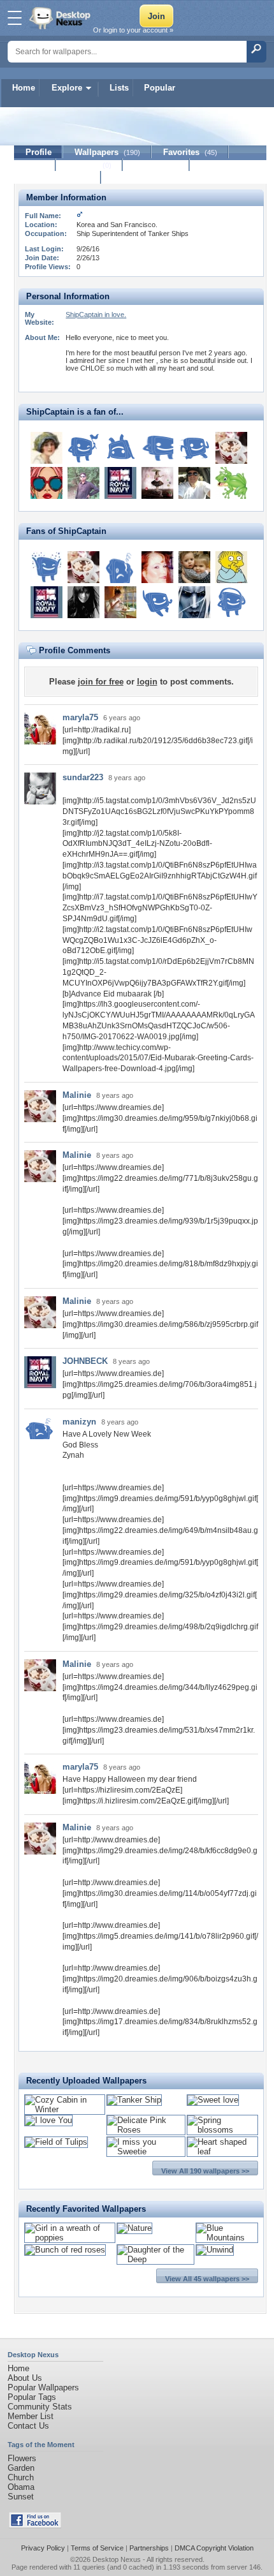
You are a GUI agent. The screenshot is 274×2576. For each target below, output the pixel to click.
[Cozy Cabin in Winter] (65, 2109)
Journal (90, 165)
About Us (25, 2378)
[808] (120, 448)
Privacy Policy (43, 2548)
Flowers (22, 2458)
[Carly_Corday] (194, 567)
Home (24, 88)
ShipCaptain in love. (96, 315)
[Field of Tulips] (56, 2142)
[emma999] (47, 483)
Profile (39, 152)
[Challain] (157, 448)
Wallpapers (107, 152)
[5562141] (83, 483)
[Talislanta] (194, 602)
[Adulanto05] (194, 483)
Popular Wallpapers (43, 2387)
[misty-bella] (231, 602)
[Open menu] (15, 18)
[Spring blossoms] (222, 2130)
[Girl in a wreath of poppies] (70, 2238)
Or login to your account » (133, 30)
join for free (101, 682)
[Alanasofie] (83, 602)
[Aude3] (83, 448)
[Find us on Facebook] (35, 2525)
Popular (160, 88)
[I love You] (48, 2120)
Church (21, 2477)
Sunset (21, 2497)
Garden (21, 2468)
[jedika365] (157, 602)
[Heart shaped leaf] (222, 2151)
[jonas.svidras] (47, 567)
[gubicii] (157, 483)
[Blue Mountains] (227, 2238)
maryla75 (80, 717)
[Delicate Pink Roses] (146, 2130)
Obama (21, 2487)
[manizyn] (120, 567)
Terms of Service (97, 2548)
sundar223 (83, 777)
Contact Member (58, 178)
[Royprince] (194, 448)
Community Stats (40, 2407)
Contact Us (28, 2426)
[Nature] (134, 2228)
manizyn (79, 1422)
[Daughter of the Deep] (155, 2259)
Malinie (77, 1095)
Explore (67, 88)
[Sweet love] (213, 2100)
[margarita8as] (47, 448)
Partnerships (149, 2548)
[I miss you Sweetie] (146, 2151)
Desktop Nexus (117, 2559)
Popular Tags (32, 2397)
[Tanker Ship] (134, 2100)
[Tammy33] (120, 602)
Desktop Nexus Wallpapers (61, 18)
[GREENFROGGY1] (231, 483)
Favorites (190, 152)
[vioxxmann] (231, 567)
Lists (119, 88)
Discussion (156, 165)
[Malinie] (231, 448)
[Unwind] (215, 2250)
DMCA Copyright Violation (214, 2548)
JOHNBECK (85, 1361)
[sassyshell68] (157, 567)
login (147, 682)
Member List (31, 2416)
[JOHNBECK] (120, 483)
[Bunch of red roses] (65, 2250)
